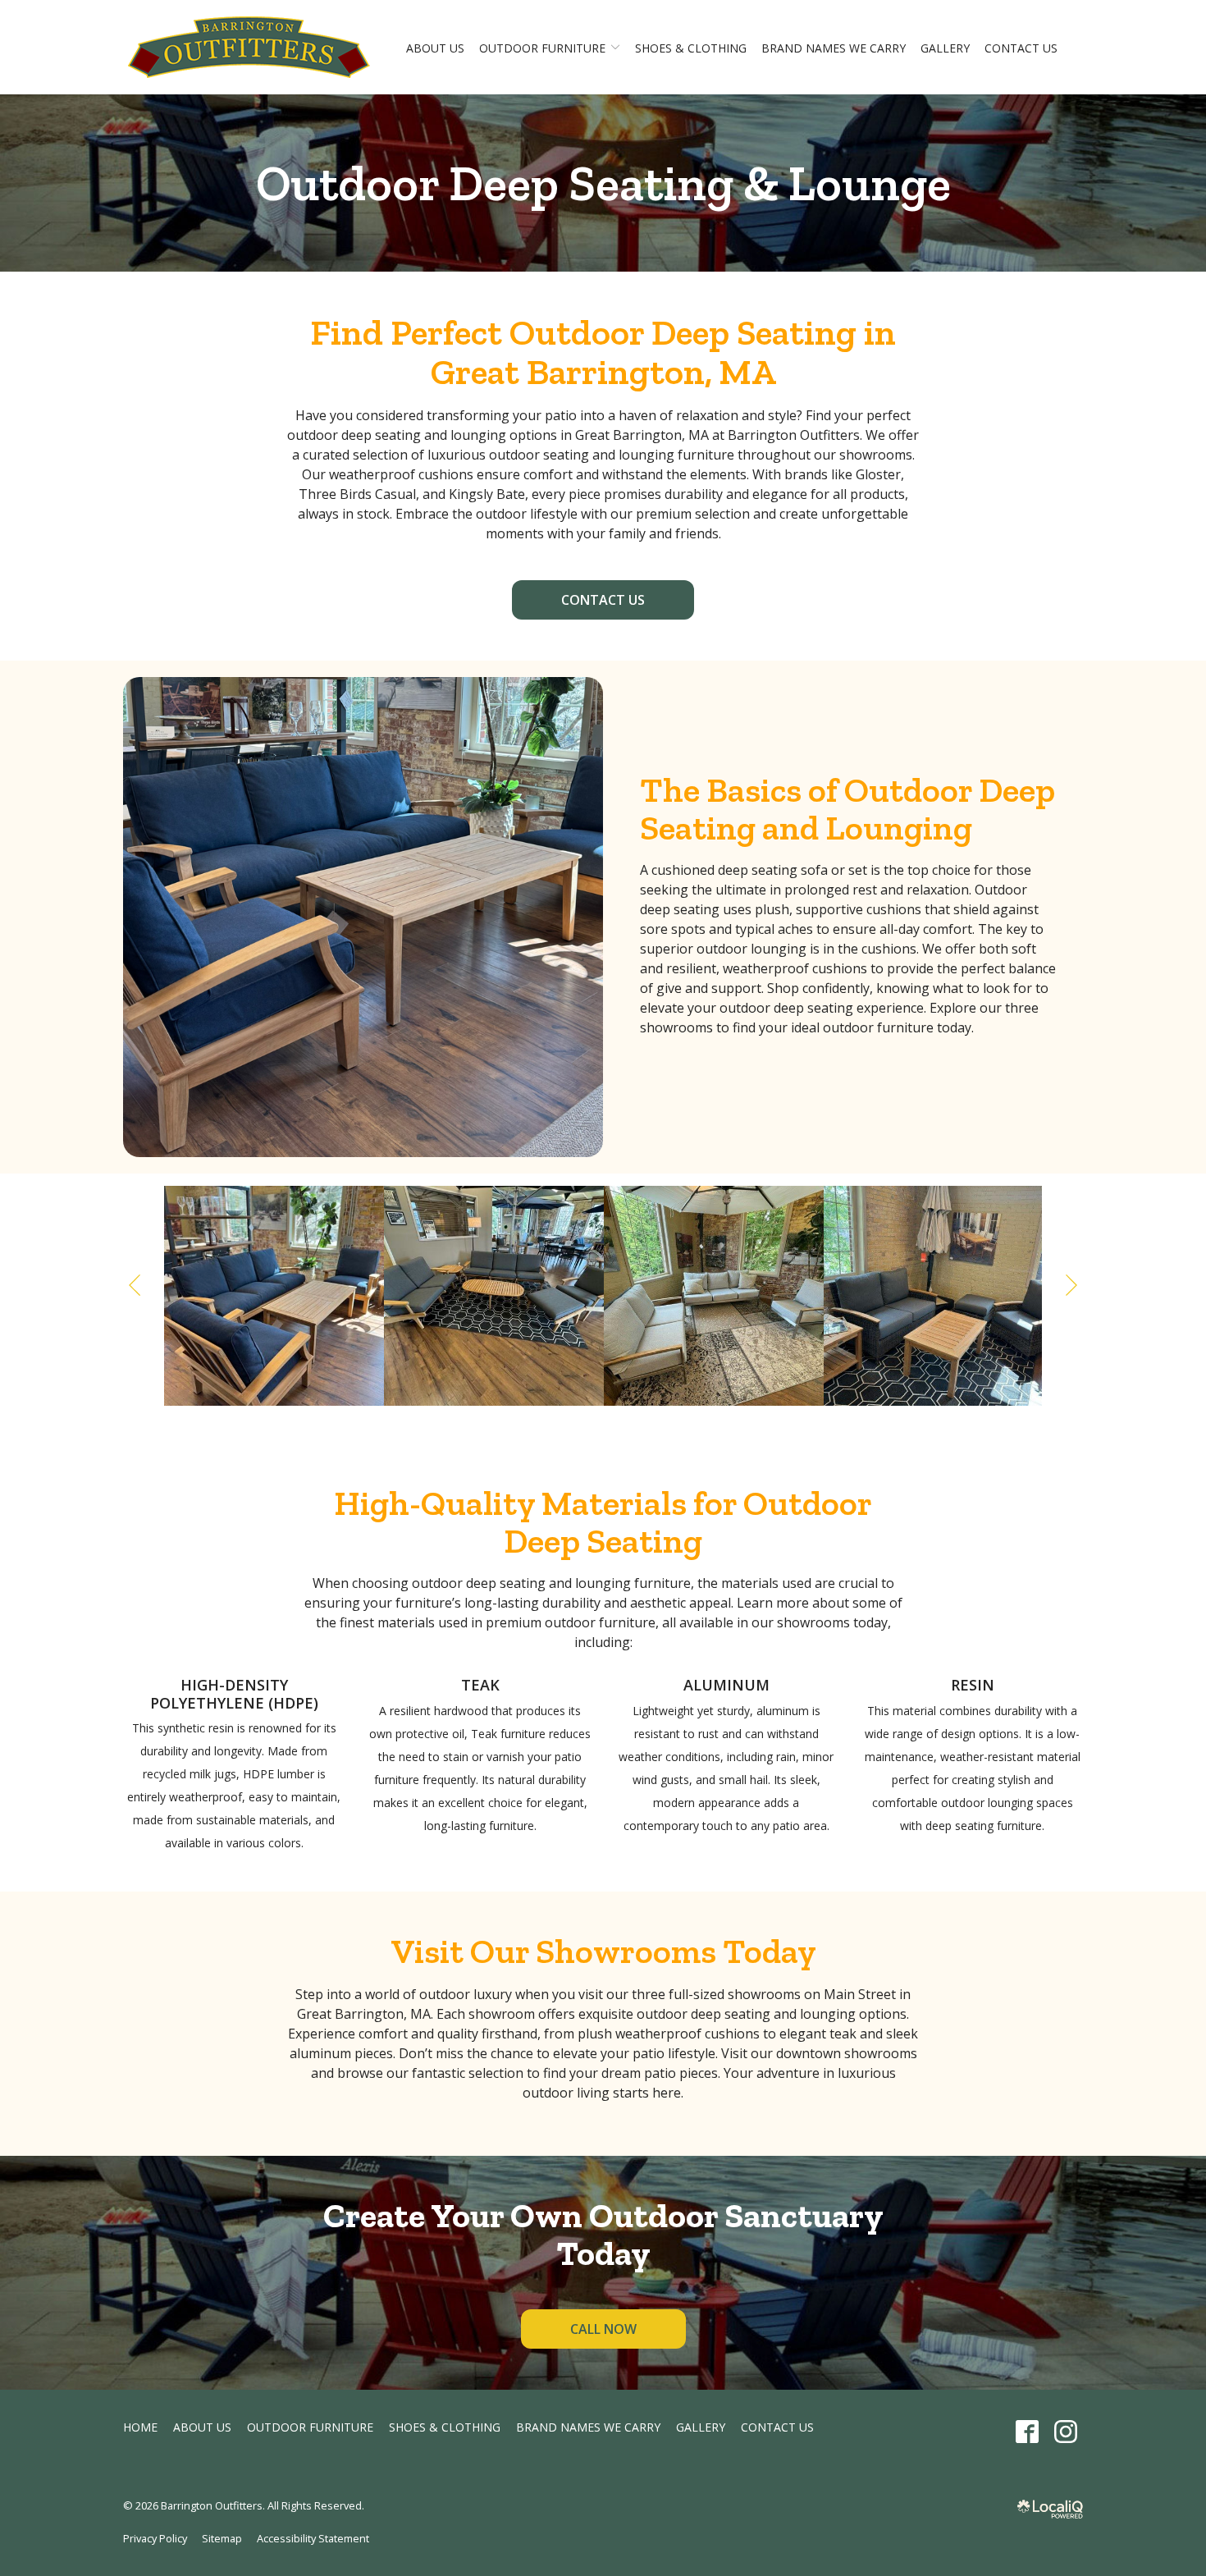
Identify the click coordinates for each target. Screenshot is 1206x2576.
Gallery (945, 48)
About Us (435, 48)
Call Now (603, 2329)
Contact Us (1021, 48)
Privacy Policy (155, 2538)
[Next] (1070, 1285)
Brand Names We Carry (834, 48)
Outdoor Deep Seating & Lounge (603, 183)
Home (140, 2427)
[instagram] (1065, 2432)
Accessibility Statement (313, 2538)
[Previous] (136, 1285)
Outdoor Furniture (542, 48)
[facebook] (1027, 2432)
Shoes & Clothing (691, 48)
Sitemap (222, 2538)
